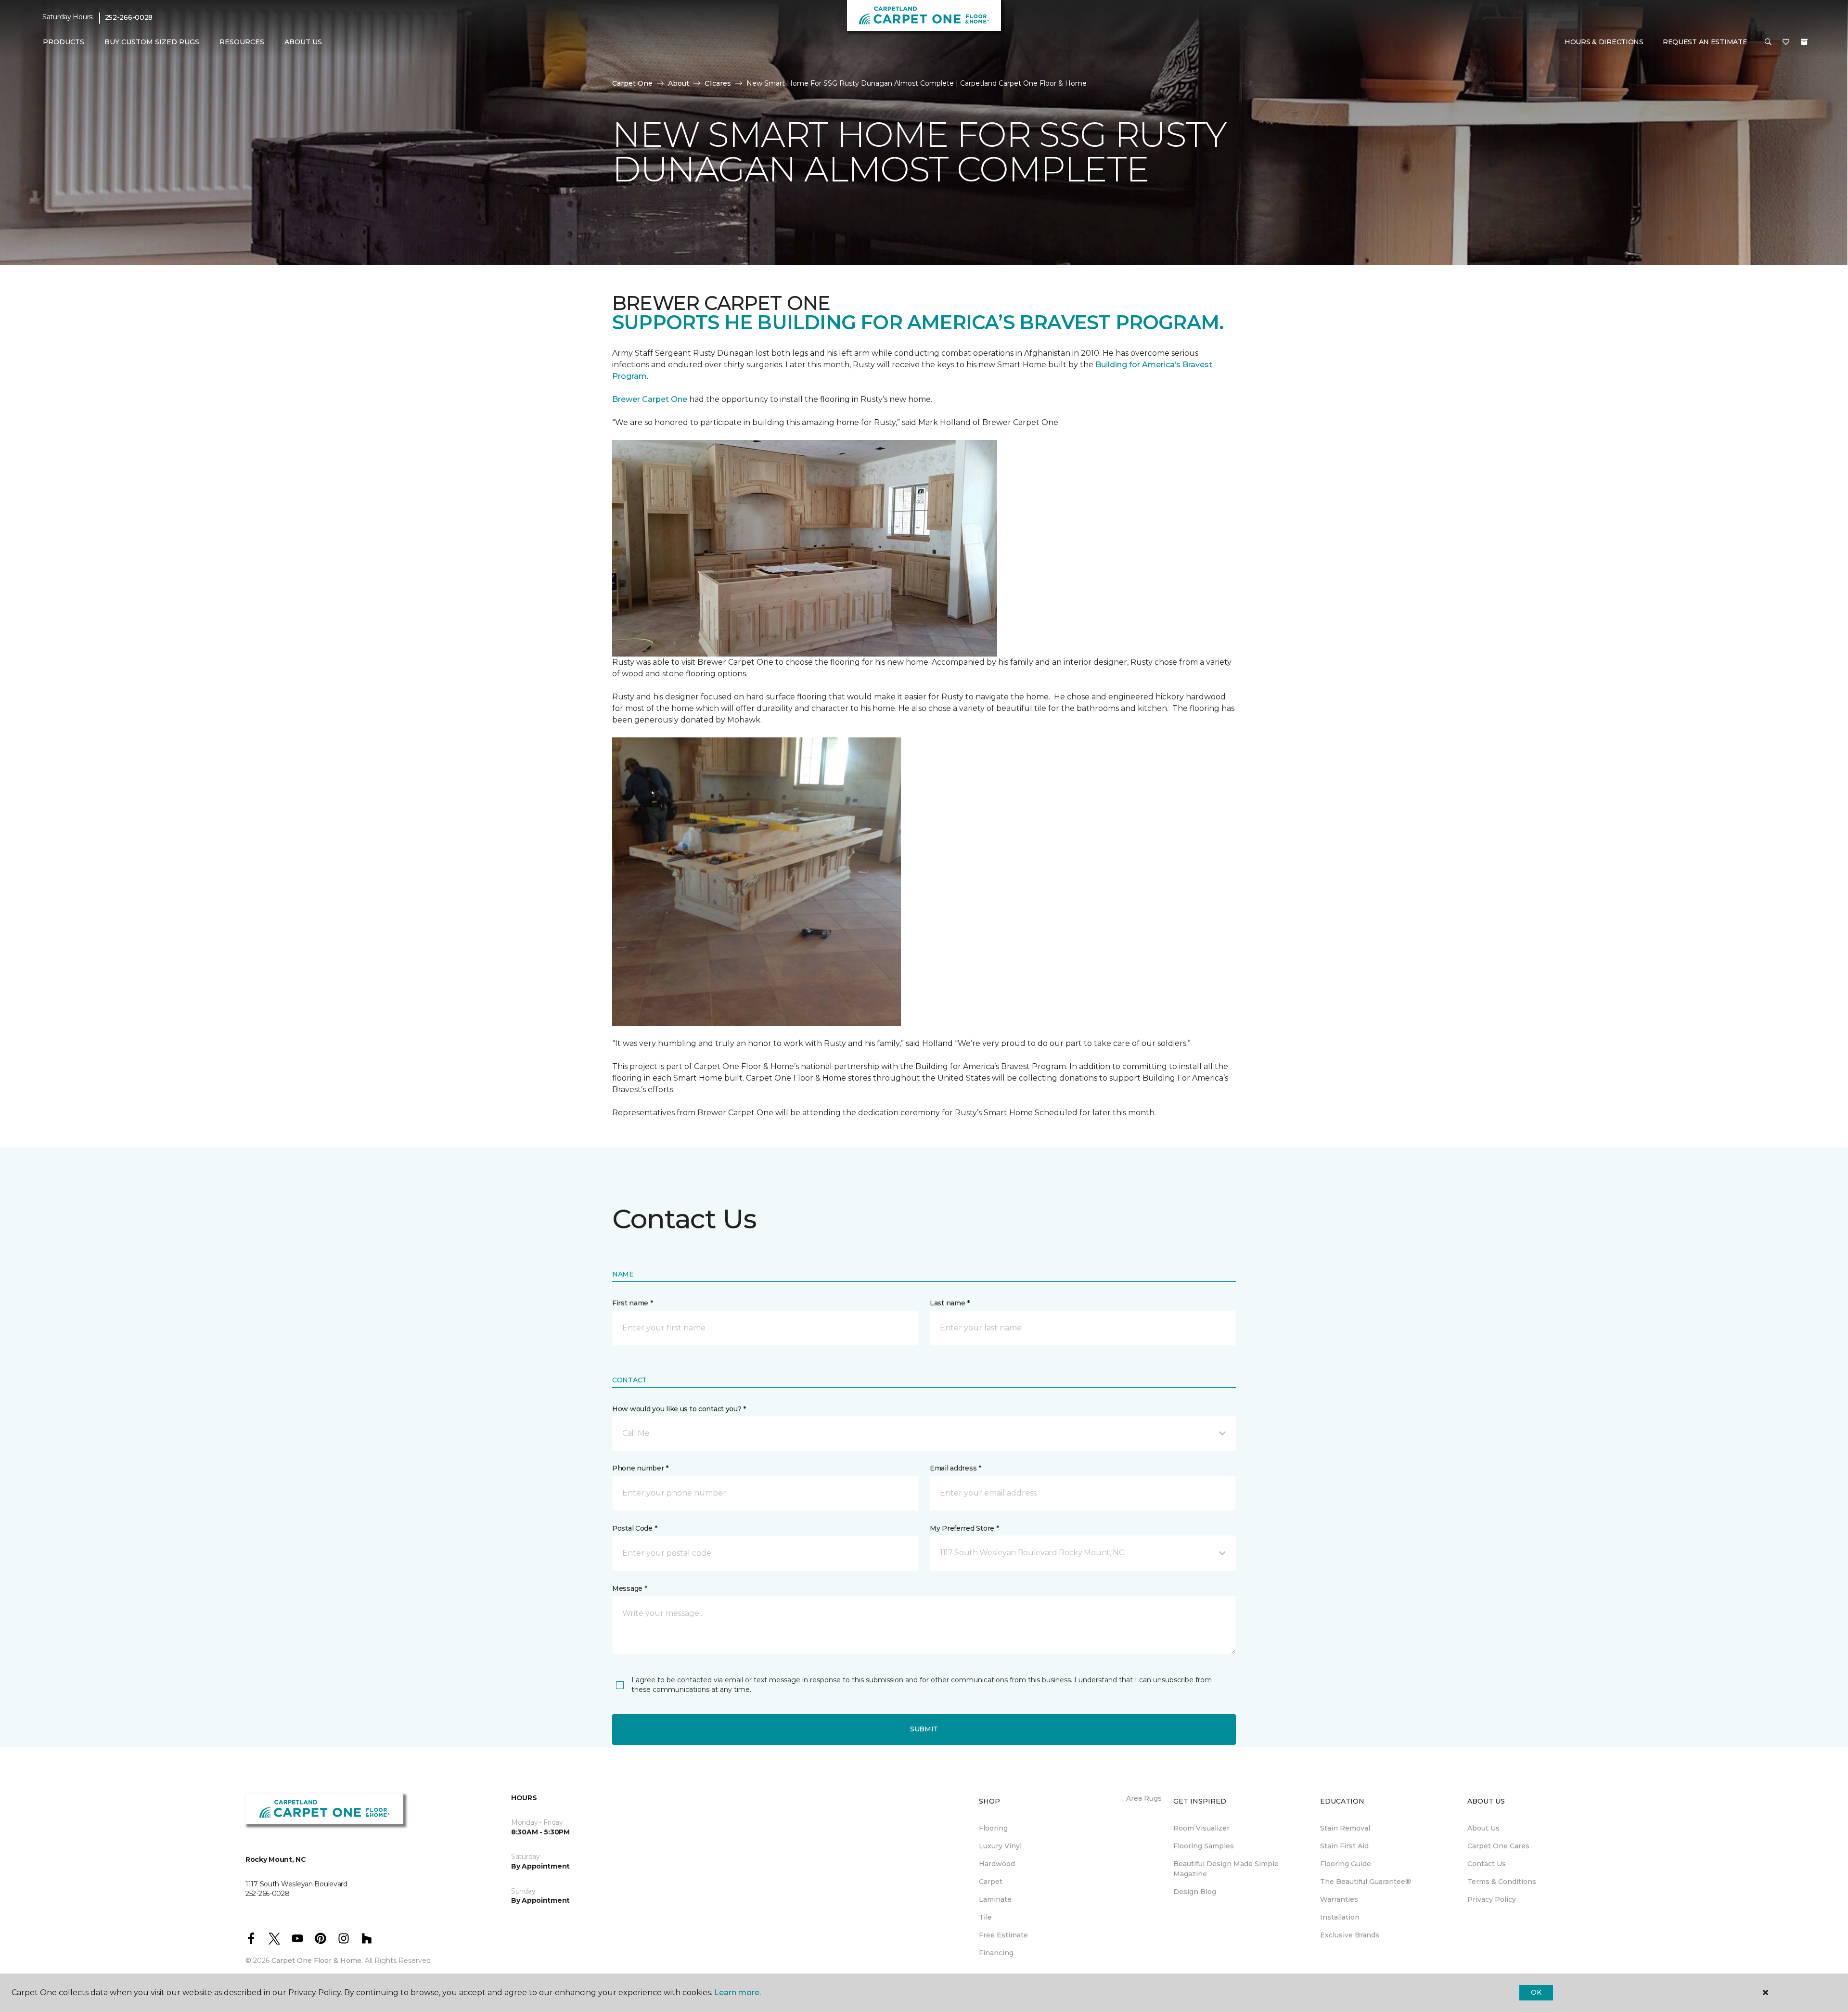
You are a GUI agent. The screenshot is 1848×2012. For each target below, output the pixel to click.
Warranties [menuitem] (1339, 1899)
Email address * (956, 1468)
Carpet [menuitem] (991, 1882)
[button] (1768, 42)
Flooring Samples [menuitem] (1204, 1846)
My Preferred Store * (964, 1528)
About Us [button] (303, 42)
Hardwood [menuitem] (997, 1864)
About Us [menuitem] (1483, 1828)
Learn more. (738, 1993)
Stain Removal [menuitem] (1345, 1828)
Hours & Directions (1604, 42)
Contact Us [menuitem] (1487, 1864)
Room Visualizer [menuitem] (1201, 1828)
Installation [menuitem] (1340, 1917)
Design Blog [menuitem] (1195, 1892)
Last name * (950, 1303)
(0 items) (1804, 42)
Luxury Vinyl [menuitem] (1000, 1846)
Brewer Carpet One (651, 399)
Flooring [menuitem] (993, 1828)
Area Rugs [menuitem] (1144, 1798)
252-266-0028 (129, 17)
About (679, 83)
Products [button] (64, 42)
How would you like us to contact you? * (679, 1409)
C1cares (718, 83)
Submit (924, 1729)
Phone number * (640, 1468)
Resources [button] (242, 42)
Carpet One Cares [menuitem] (1498, 1846)
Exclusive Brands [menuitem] (1350, 1935)
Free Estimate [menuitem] (1003, 1935)
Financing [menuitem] (996, 1953)
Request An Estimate (1705, 42)
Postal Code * (635, 1528)
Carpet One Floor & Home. (317, 1960)
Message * (629, 1588)
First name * (633, 1303)
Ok (1536, 1992)
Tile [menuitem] (985, 1917)
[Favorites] (1786, 42)
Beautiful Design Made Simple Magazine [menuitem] (1226, 1869)
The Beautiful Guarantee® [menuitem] (1366, 1882)
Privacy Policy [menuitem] (1492, 1899)
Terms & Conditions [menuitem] (1502, 1882)
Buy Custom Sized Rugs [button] (152, 42)
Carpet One (632, 83)
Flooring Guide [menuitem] (1346, 1864)
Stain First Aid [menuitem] (1344, 1846)
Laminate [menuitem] (995, 1899)
